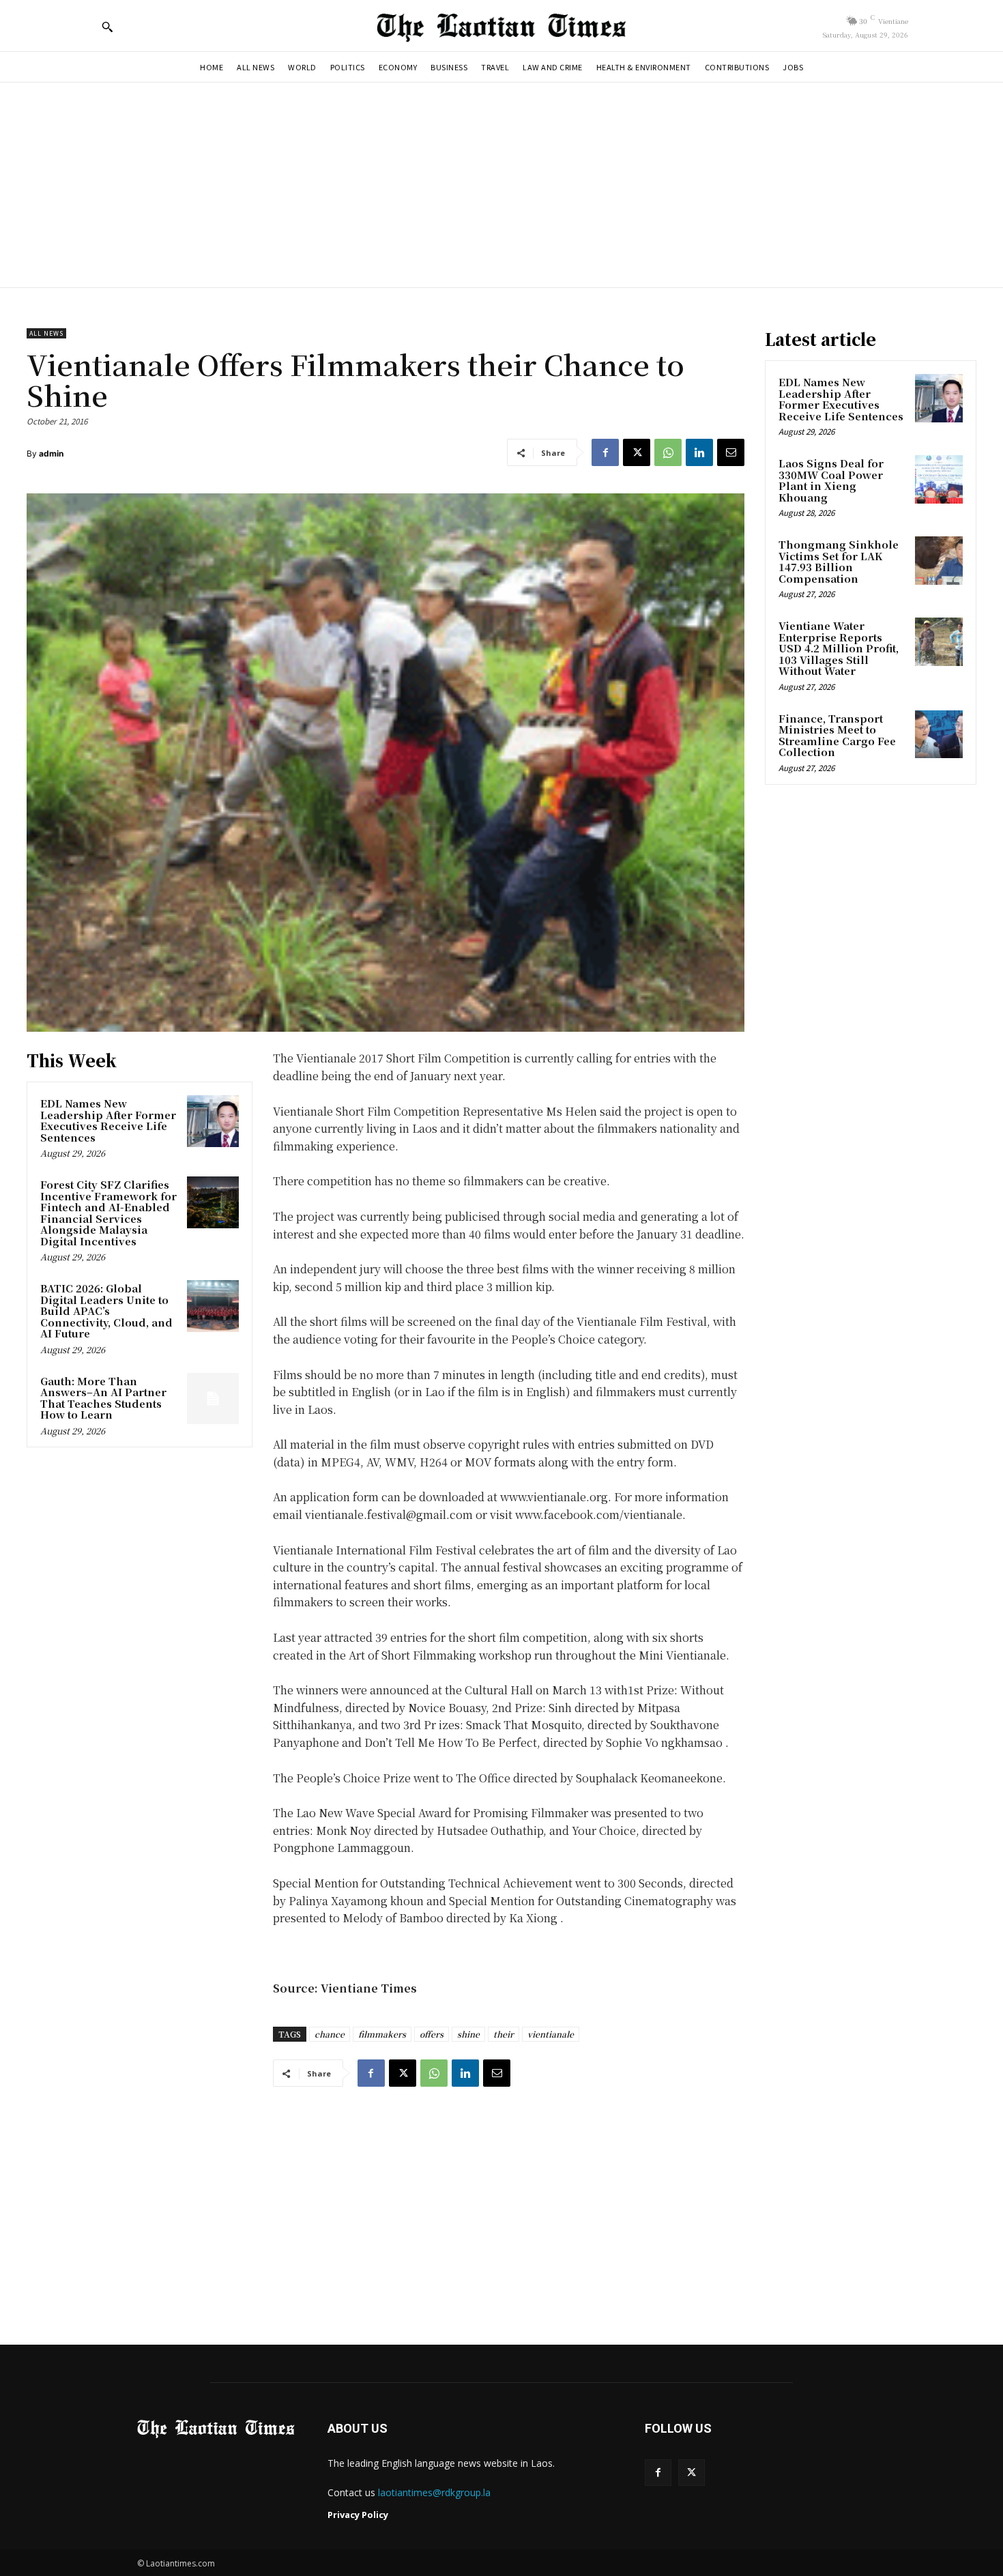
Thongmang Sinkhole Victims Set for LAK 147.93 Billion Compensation (839, 561)
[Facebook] (605, 452)
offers (432, 2034)
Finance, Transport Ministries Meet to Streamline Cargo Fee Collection (837, 735)
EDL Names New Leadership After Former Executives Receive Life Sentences (108, 1120)
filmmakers (382, 2034)
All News (46, 333)
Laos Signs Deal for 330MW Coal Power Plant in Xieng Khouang (831, 480)
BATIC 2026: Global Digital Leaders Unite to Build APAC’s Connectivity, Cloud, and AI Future (106, 1311)
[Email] (731, 452)
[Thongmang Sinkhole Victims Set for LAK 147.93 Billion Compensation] (939, 560)
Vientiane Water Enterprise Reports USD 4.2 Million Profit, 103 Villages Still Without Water (839, 648)
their (504, 2034)
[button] (107, 27)
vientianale (551, 2034)
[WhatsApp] (668, 452)
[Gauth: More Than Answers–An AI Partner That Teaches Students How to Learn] (213, 1399)
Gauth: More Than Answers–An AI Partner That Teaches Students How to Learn (103, 1398)
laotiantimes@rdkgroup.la (434, 2492)
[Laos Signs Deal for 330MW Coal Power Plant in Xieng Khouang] (939, 479)
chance (330, 2034)
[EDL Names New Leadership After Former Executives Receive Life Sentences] (213, 1121)
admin (51, 453)
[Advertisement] (501, 185)
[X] (637, 452)
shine (468, 2034)
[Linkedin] (699, 452)
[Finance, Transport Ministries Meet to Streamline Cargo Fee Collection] (939, 734)
